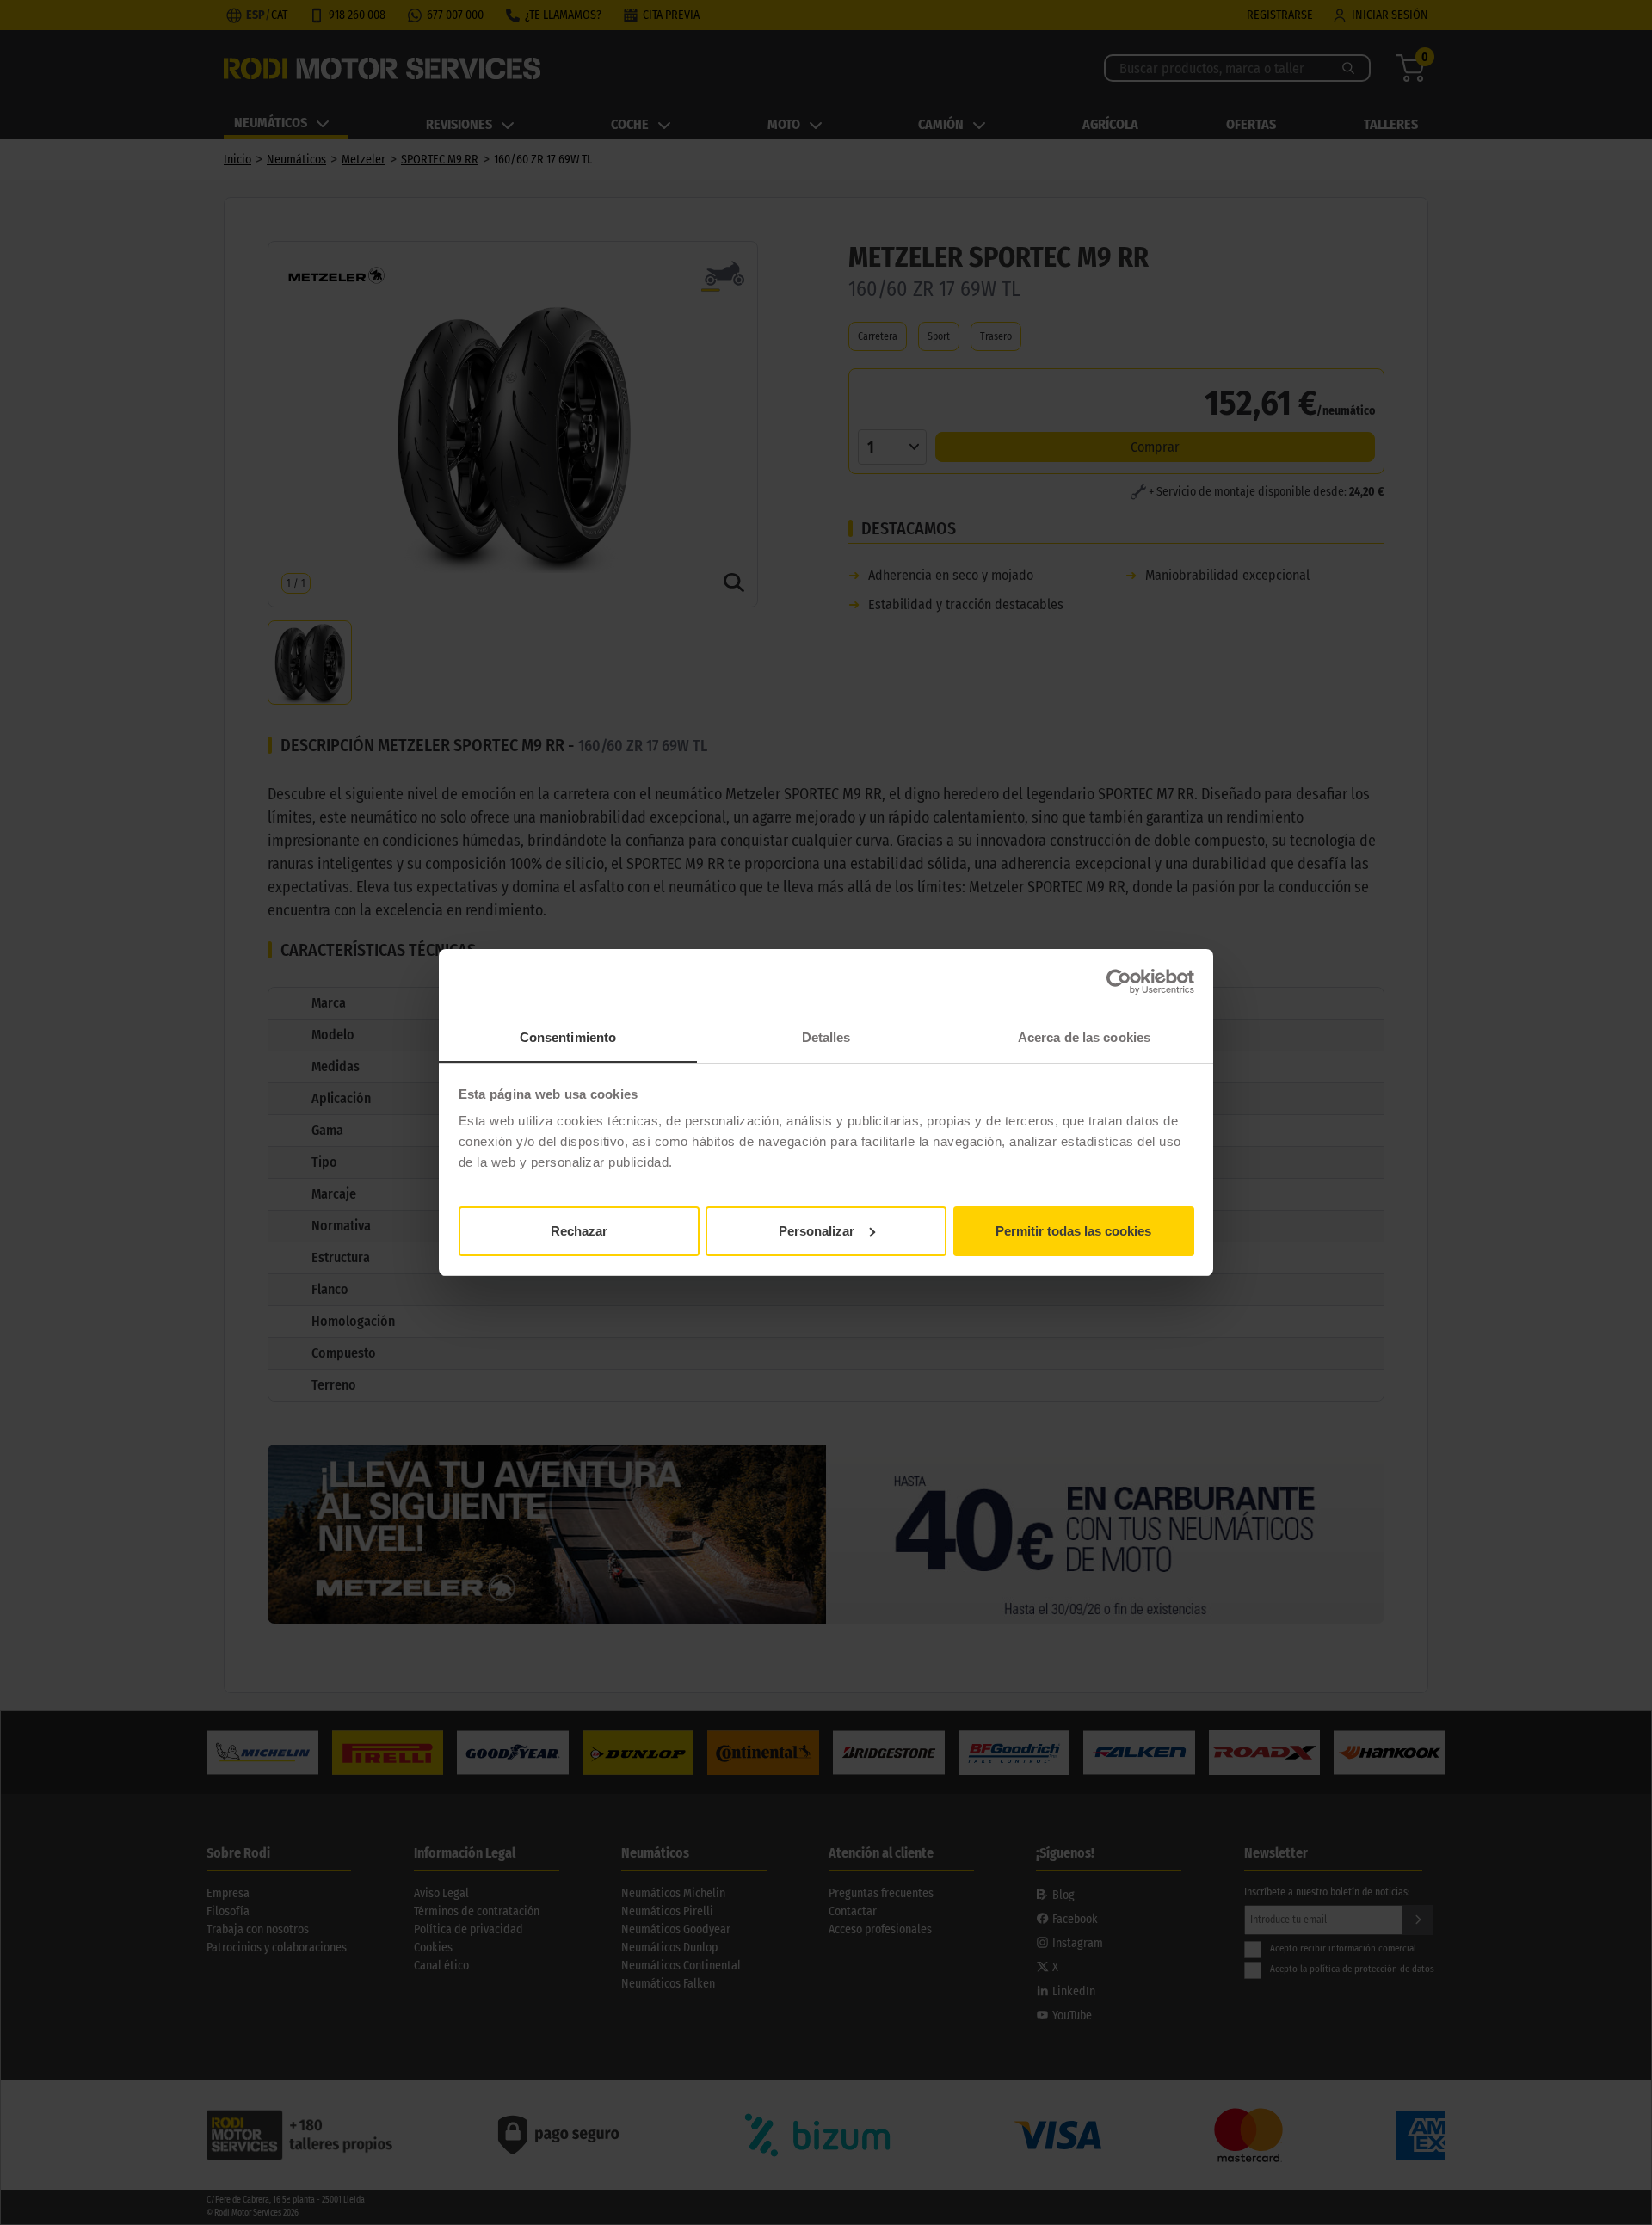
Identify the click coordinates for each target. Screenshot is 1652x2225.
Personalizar (817, 1231)
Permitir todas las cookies (1073, 1231)
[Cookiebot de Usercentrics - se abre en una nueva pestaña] (1119, 982)
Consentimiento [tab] (568, 1037)
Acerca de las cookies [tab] (1084, 1037)
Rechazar (579, 1231)
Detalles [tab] (826, 1037)
